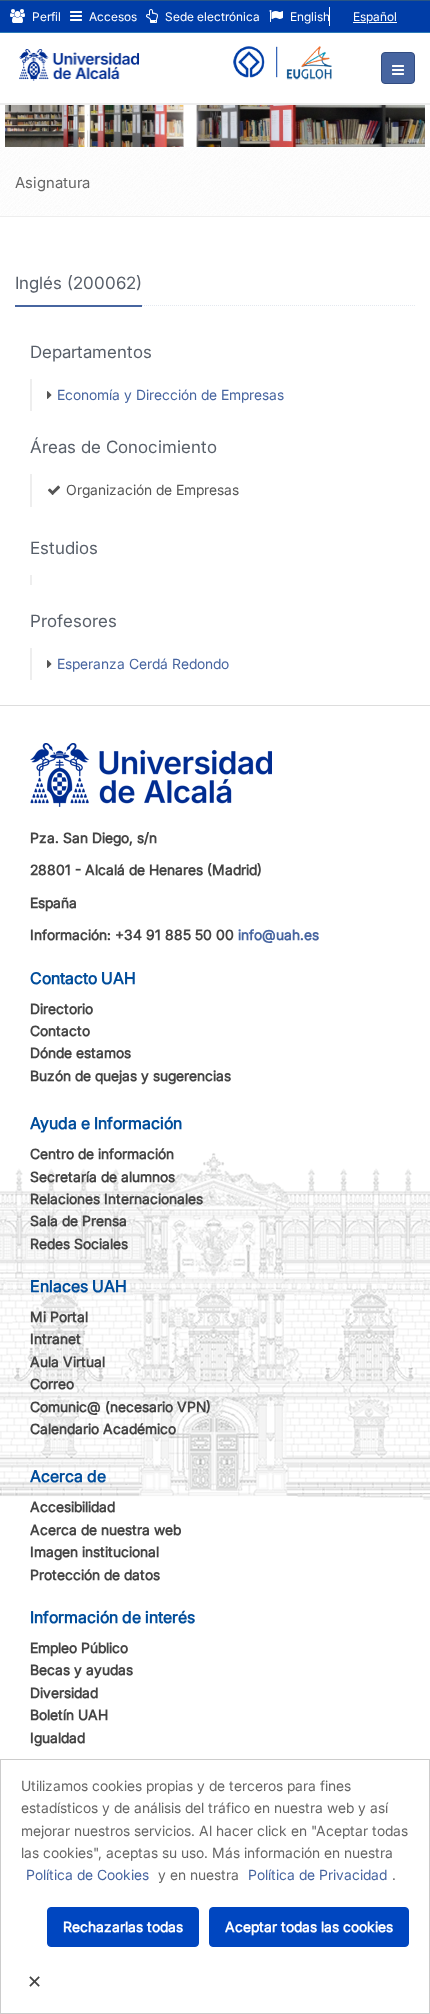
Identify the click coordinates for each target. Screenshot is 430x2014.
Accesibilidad (72, 1506)
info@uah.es (278, 934)
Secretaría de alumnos (102, 1176)
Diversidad (64, 1692)
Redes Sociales (79, 1243)
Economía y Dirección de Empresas (170, 394)
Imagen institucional (94, 1551)
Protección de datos (95, 1574)
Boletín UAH (69, 1714)
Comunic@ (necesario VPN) (120, 1406)
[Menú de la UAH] (398, 68)
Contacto (60, 1030)
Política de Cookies (87, 1874)
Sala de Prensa (78, 1220)
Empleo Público (79, 1647)
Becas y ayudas (81, 1669)
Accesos (111, 16)
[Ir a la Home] (79, 56)
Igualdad (57, 1737)
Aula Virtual (67, 1361)
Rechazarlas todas (123, 1926)
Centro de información (102, 1153)
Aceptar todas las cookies (309, 1926)
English (308, 16)
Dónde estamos (80, 1052)
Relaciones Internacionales (116, 1198)
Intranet (55, 1338)
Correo (52, 1383)
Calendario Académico (103, 1428)
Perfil (45, 16)
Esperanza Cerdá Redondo (143, 663)
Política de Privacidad (317, 1874)
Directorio (61, 1008)
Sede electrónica (211, 16)
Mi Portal (59, 1316)
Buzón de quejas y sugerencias (130, 1075)
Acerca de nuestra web (105, 1529)
